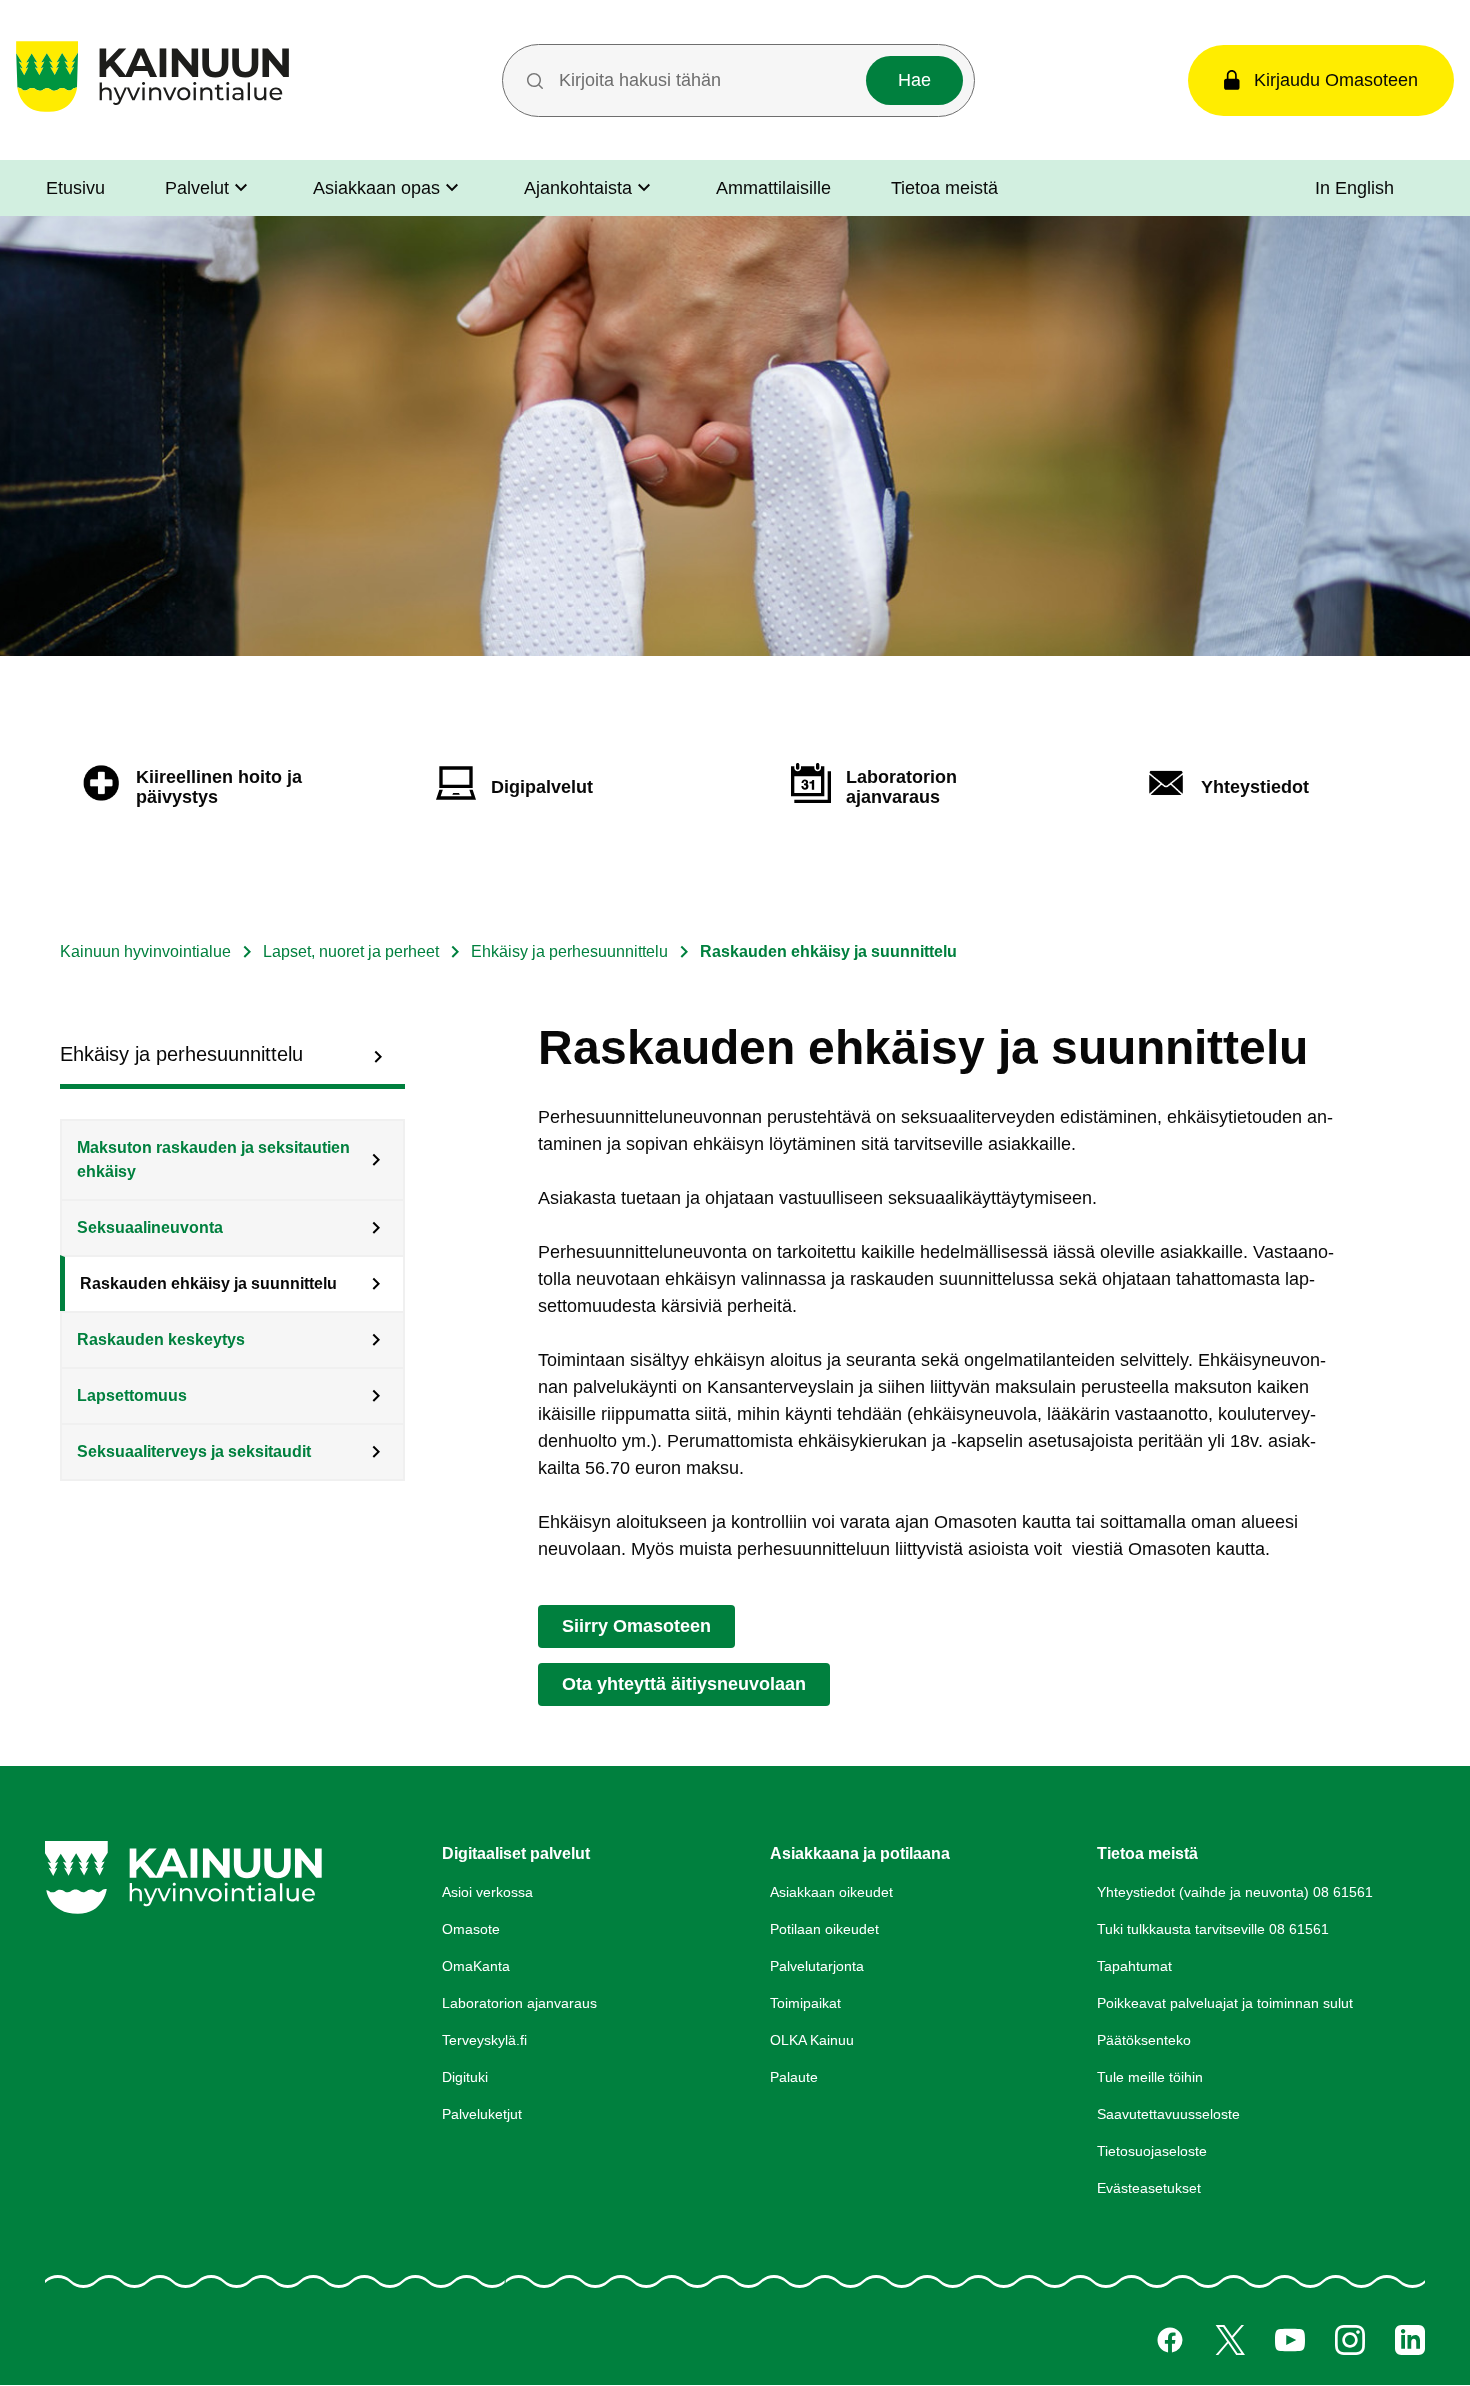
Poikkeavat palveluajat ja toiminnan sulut (1225, 2003)
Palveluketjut (482, 2114)
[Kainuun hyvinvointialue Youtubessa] (1290, 2340)
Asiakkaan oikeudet (831, 1892)
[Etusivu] (152, 111)
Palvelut (197, 188)
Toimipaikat (805, 2003)
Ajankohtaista (578, 188)
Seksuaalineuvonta (150, 1227)
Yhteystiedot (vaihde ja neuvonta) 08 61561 (1235, 1892)
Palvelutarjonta (817, 1966)
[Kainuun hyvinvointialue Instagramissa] (1350, 2340)
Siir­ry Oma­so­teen (636, 1626)
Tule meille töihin (1150, 2077)
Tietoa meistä (944, 188)
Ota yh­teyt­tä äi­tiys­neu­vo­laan (684, 1684)
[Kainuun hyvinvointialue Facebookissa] (1170, 2340)
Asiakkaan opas (376, 188)
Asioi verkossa (487, 1892)
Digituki (465, 2077)
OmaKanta (476, 1966)
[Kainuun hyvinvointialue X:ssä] (1230, 2340)
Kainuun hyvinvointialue (145, 951)
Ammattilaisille (773, 188)
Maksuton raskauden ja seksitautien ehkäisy (213, 1159)
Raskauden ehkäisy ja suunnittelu (208, 1283)
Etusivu (75, 188)
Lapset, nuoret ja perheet (351, 951)
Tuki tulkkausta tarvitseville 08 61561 (1213, 1929)
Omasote (471, 1929)
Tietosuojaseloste (1152, 2151)
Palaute (794, 2077)
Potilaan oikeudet (824, 1929)
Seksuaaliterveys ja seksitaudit (194, 1451)
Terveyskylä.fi (484, 2040)
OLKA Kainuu (812, 2040)
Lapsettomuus (132, 1395)
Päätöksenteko (1144, 2040)
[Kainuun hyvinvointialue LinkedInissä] (1410, 2340)
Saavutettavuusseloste (1168, 2114)
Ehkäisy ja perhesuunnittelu (569, 951)
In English (1354, 188)
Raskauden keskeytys (161, 1339)
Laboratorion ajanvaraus (519, 2003)
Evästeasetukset (1149, 2188)
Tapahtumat (1134, 1966)
